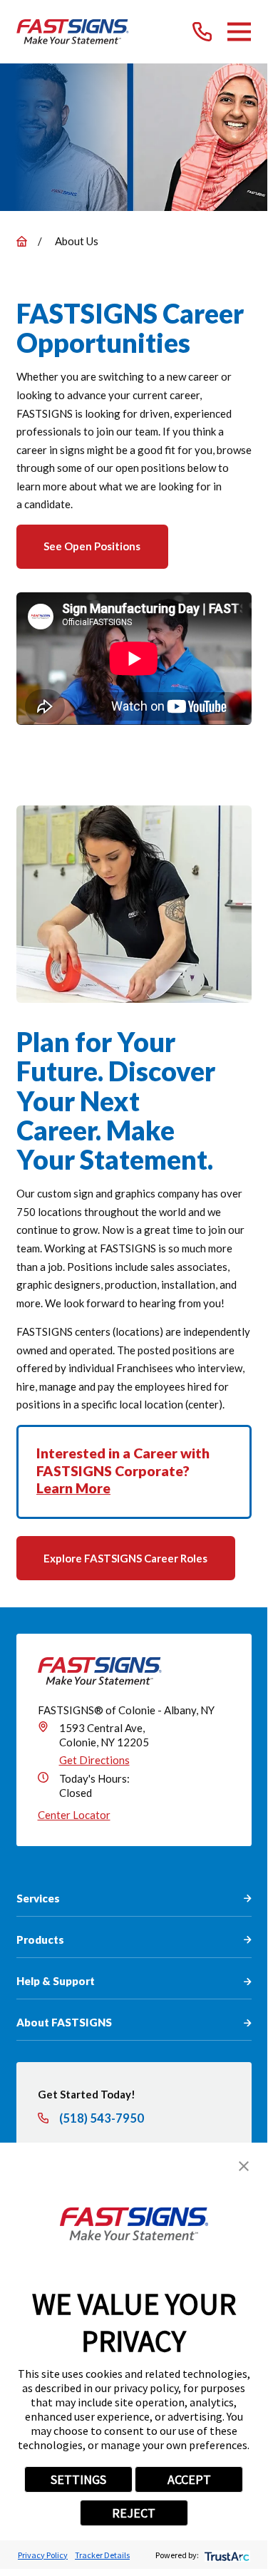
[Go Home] (22, 241)
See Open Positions (92, 546)
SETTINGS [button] (78, 2479)
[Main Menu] (239, 32)
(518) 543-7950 (102, 2119)
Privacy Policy (43, 2555)
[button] (244, 2166)
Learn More (73, 1488)
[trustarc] (226, 2555)
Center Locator (74, 1815)
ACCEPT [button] (189, 2479)
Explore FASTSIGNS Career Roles (125, 1558)
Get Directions (94, 1760)
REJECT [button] (134, 2513)
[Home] (73, 32)
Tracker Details (102, 2555)
